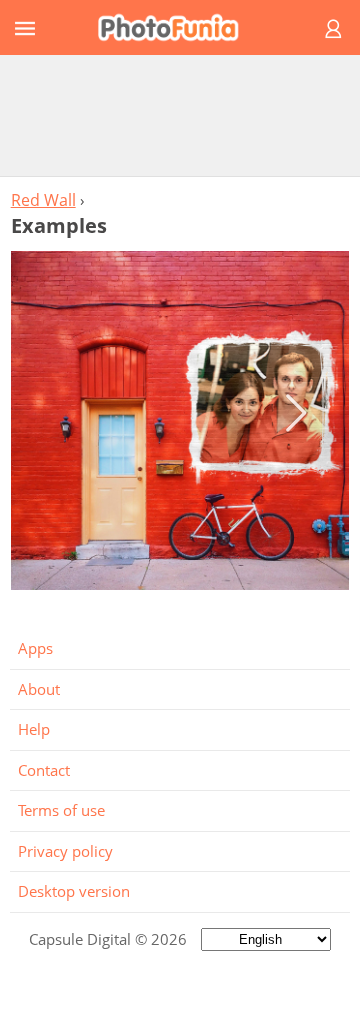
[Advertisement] (180, 115)
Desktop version (74, 891)
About (39, 689)
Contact (44, 770)
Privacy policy (65, 851)
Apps (35, 648)
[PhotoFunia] (177, 27)
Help (34, 729)
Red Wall (43, 200)
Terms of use (61, 810)
